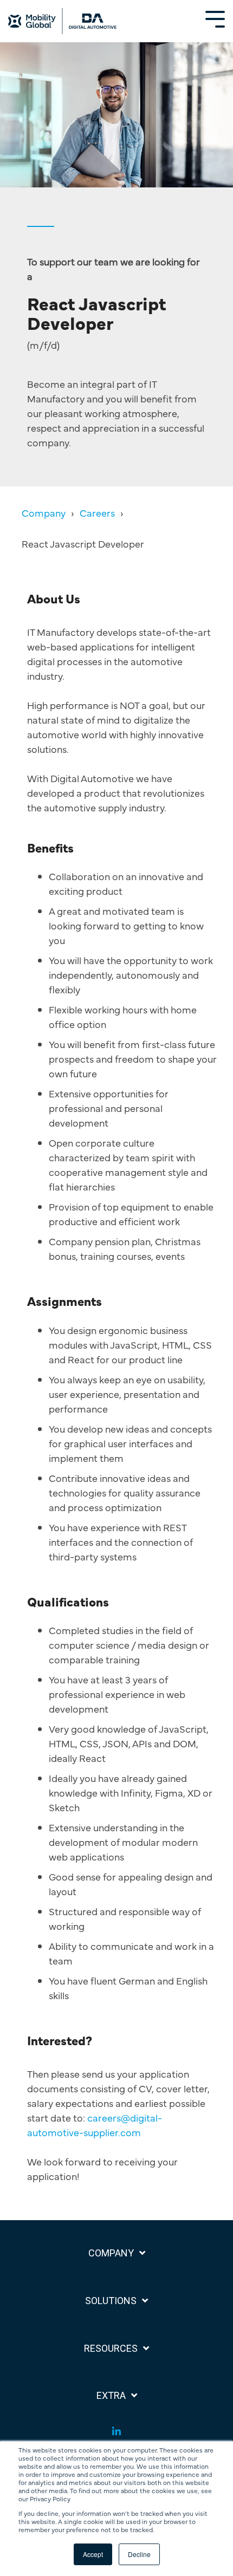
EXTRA (111, 2395)
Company (44, 513)
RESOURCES (111, 2348)
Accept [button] (93, 2554)
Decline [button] (139, 2554)
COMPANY (111, 2253)
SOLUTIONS (111, 2301)
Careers (97, 513)
